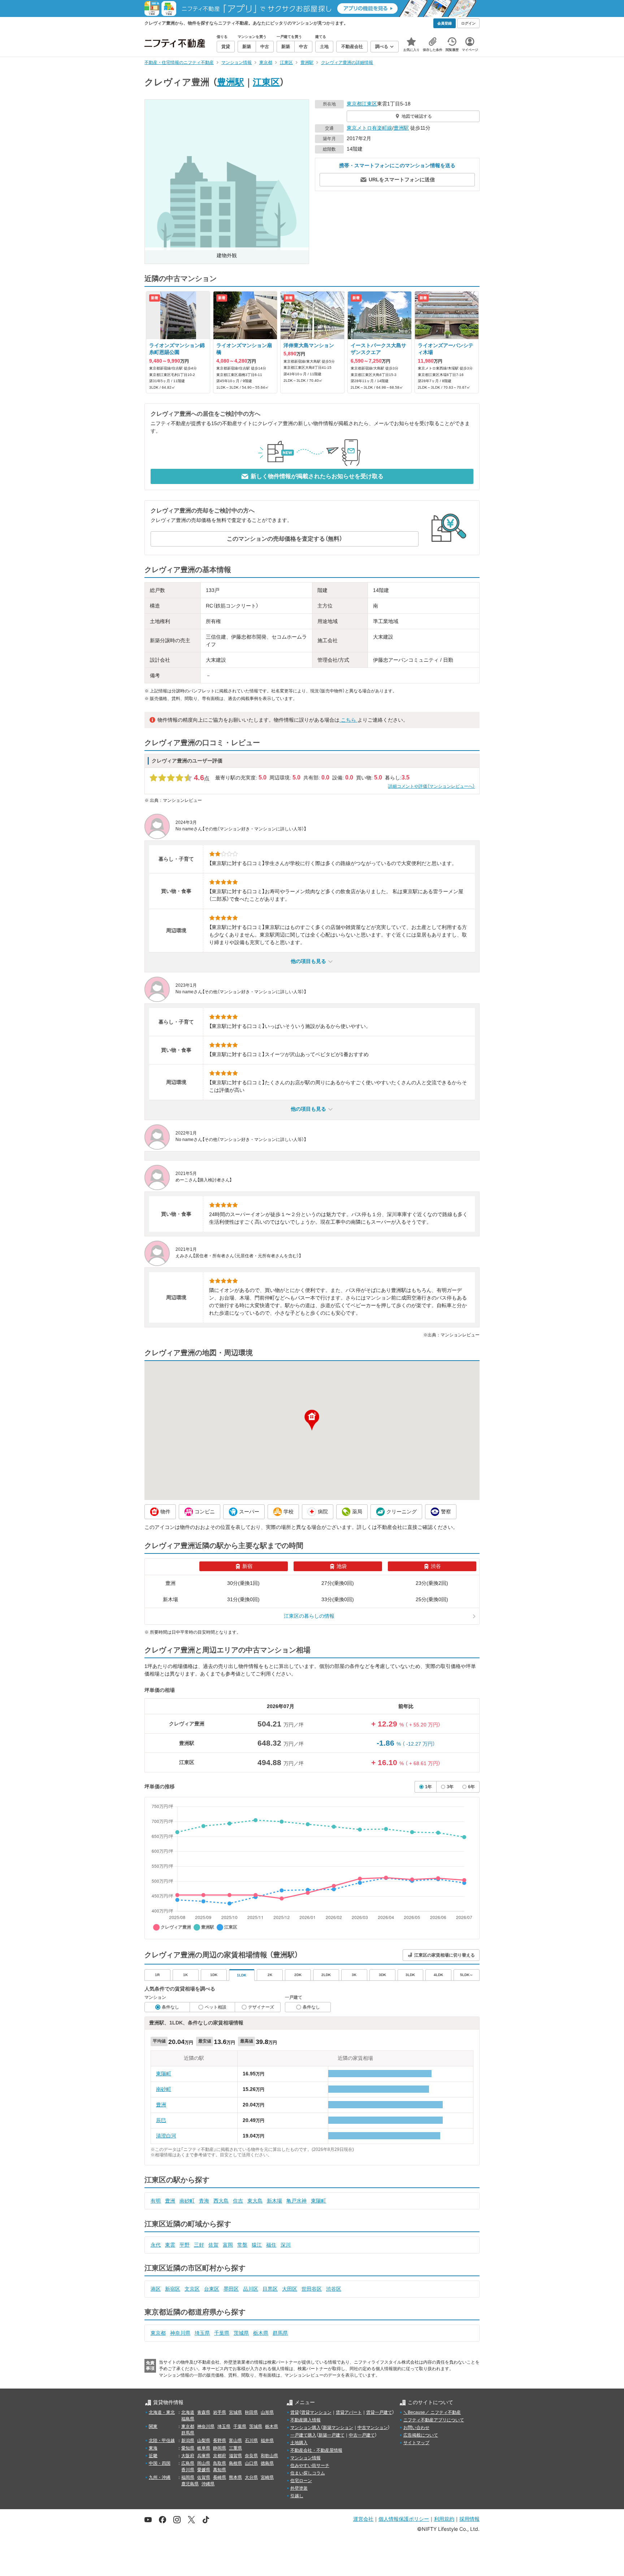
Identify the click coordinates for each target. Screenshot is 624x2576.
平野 (185, 2245)
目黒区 (270, 2289)
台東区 (212, 2289)
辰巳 (161, 2120)
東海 (153, 2448)
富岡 (228, 2245)
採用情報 (469, 2519)
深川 (286, 2245)
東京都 (354, 104)
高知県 (220, 2470)
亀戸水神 (296, 2201)
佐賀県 (204, 2477)
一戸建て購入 (303, 2435)
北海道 (188, 2412)
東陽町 (164, 2074)
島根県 (235, 2463)
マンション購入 (305, 2428)
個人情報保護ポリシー (404, 2519)
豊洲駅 (231, 82)
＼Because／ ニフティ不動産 (432, 2412)
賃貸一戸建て (379, 2412)
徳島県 (267, 2463)
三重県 (235, 2448)
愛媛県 (204, 2470)
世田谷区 (312, 2289)
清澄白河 (166, 2136)
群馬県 (280, 2333)
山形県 (267, 2412)
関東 (153, 2426)
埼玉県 (202, 2333)
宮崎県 (267, 2477)
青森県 (204, 2412)
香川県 (188, 2470)
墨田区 (231, 2289)
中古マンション (373, 2428)
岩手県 (220, 2412)
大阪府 (188, 2456)
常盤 (242, 2245)
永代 (156, 2245)
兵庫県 (204, 2456)
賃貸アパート (349, 2412)
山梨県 (204, 2441)
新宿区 (173, 2289)
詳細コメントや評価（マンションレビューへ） (432, 786)
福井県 (267, 2441)
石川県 (251, 2441)
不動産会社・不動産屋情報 (316, 2450)
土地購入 (299, 2443)
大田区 (290, 2289)
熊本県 (235, 2477)
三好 (199, 2245)
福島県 (188, 2419)
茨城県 (241, 2333)
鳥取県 (220, 2463)
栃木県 (261, 2333)
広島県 (188, 2463)
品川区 (251, 2289)
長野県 (220, 2441)
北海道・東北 (162, 2412)
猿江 (257, 2245)
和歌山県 (269, 2456)
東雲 (170, 2245)
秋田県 (251, 2412)
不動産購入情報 (305, 2420)
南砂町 (164, 2089)
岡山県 (204, 2463)
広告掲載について (421, 2435)
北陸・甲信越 (162, 2441)
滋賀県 (235, 2456)
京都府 (220, 2456)
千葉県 (222, 2333)
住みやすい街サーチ (310, 2465)
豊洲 (161, 2105)
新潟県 (188, 2441)
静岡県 (220, 2448)
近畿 (153, 2456)
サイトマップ (416, 2443)
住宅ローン (301, 2481)
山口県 (251, 2463)
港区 (156, 2289)
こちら (348, 720)
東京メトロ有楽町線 (369, 128)
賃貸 (295, 2412)
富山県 (235, 2441)
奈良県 (251, 2456)
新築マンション (338, 2428)
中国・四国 (160, 2463)
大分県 (251, 2477)
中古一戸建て (362, 2435)
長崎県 (220, 2477)
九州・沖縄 (160, 2477)
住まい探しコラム (308, 2473)
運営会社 (363, 2519)
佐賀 (213, 2245)
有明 (156, 2201)
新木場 (274, 2201)
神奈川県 (180, 2333)
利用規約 (444, 2519)
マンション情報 (305, 2458)
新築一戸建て (331, 2435)
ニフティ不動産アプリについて (434, 2420)
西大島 (221, 2201)
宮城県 (235, 2412)
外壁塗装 (299, 2488)
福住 (271, 2245)
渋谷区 (334, 2289)
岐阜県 (204, 2448)
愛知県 (188, 2448)
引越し (297, 2496)
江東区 (266, 82)
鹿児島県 (190, 2484)
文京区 (192, 2289)
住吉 (238, 2201)
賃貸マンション (316, 2412)
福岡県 (188, 2477)
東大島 (255, 2201)
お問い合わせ (416, 2428)
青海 (204, 2201)
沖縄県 (208, 2484)
